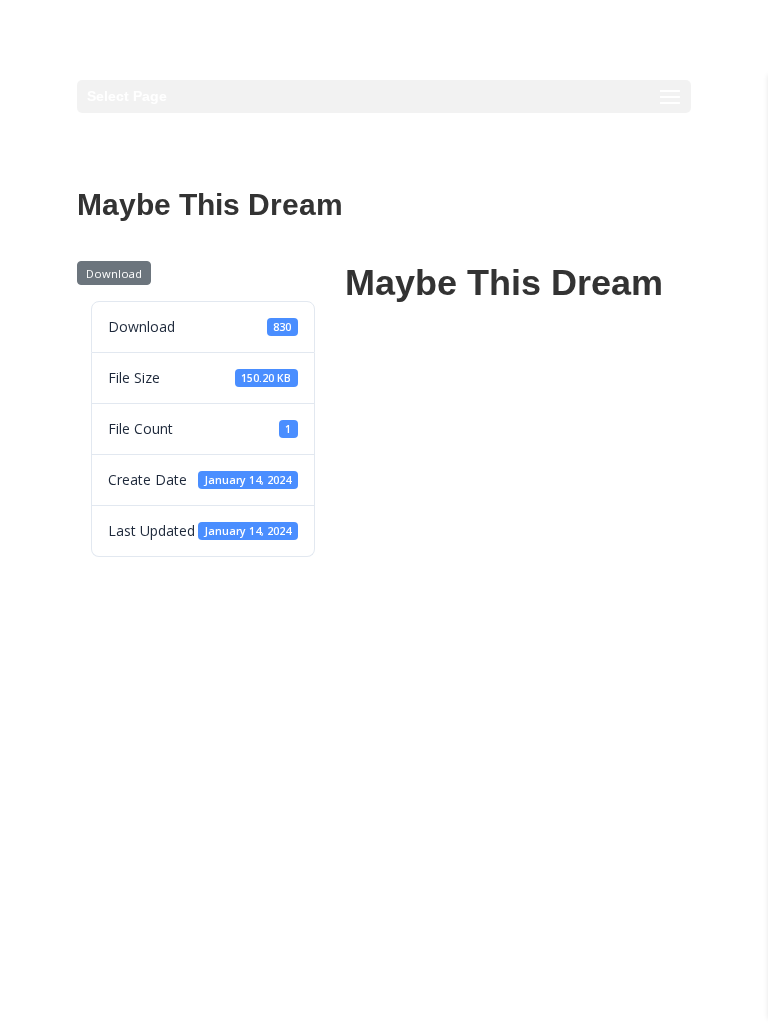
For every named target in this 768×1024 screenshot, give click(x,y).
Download (114, 273)
